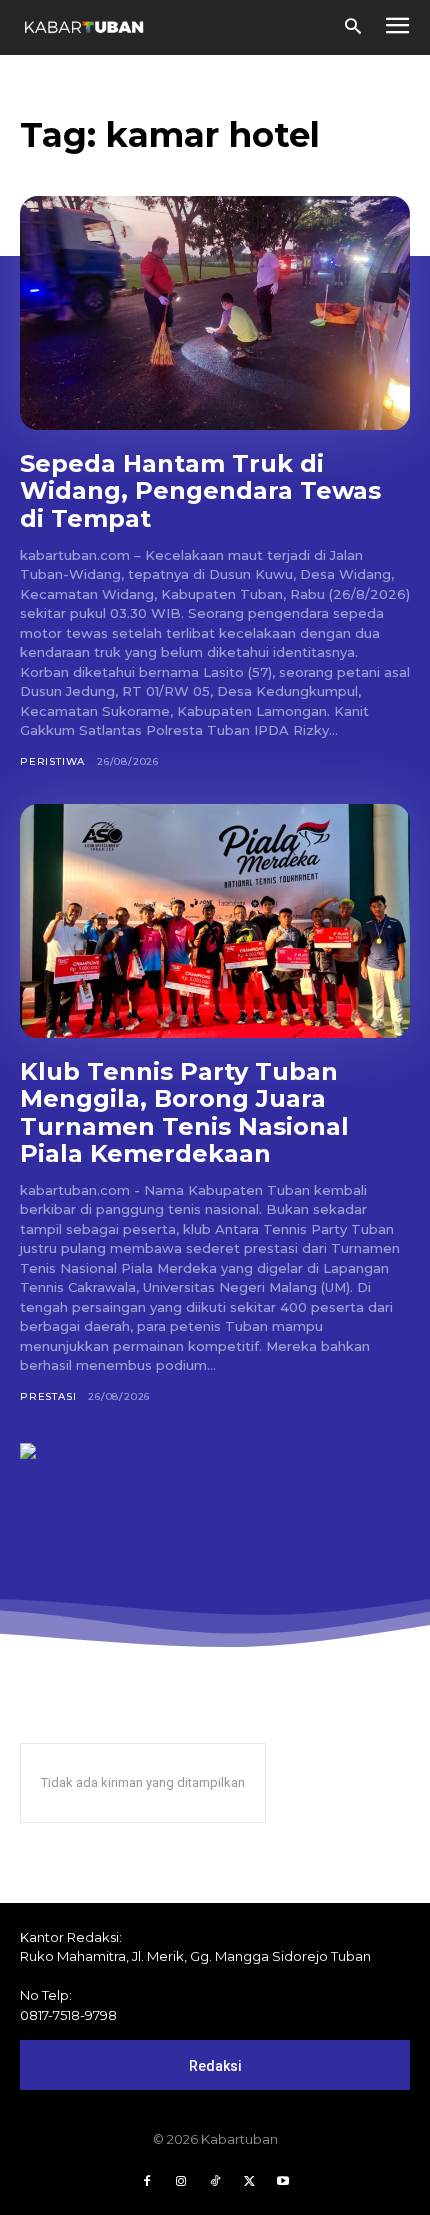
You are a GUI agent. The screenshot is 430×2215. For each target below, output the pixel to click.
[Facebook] (147, 2182)
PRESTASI (48, 1396)
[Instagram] (181, 2182)
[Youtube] (283, 2182)
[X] (249, 2182)
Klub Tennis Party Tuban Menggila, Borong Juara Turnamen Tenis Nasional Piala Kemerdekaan (184, 1113)
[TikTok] (215, 2182)
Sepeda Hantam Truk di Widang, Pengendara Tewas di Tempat (200, 491)
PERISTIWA (52, 761)
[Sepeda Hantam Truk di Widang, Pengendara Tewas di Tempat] (215, 313)
